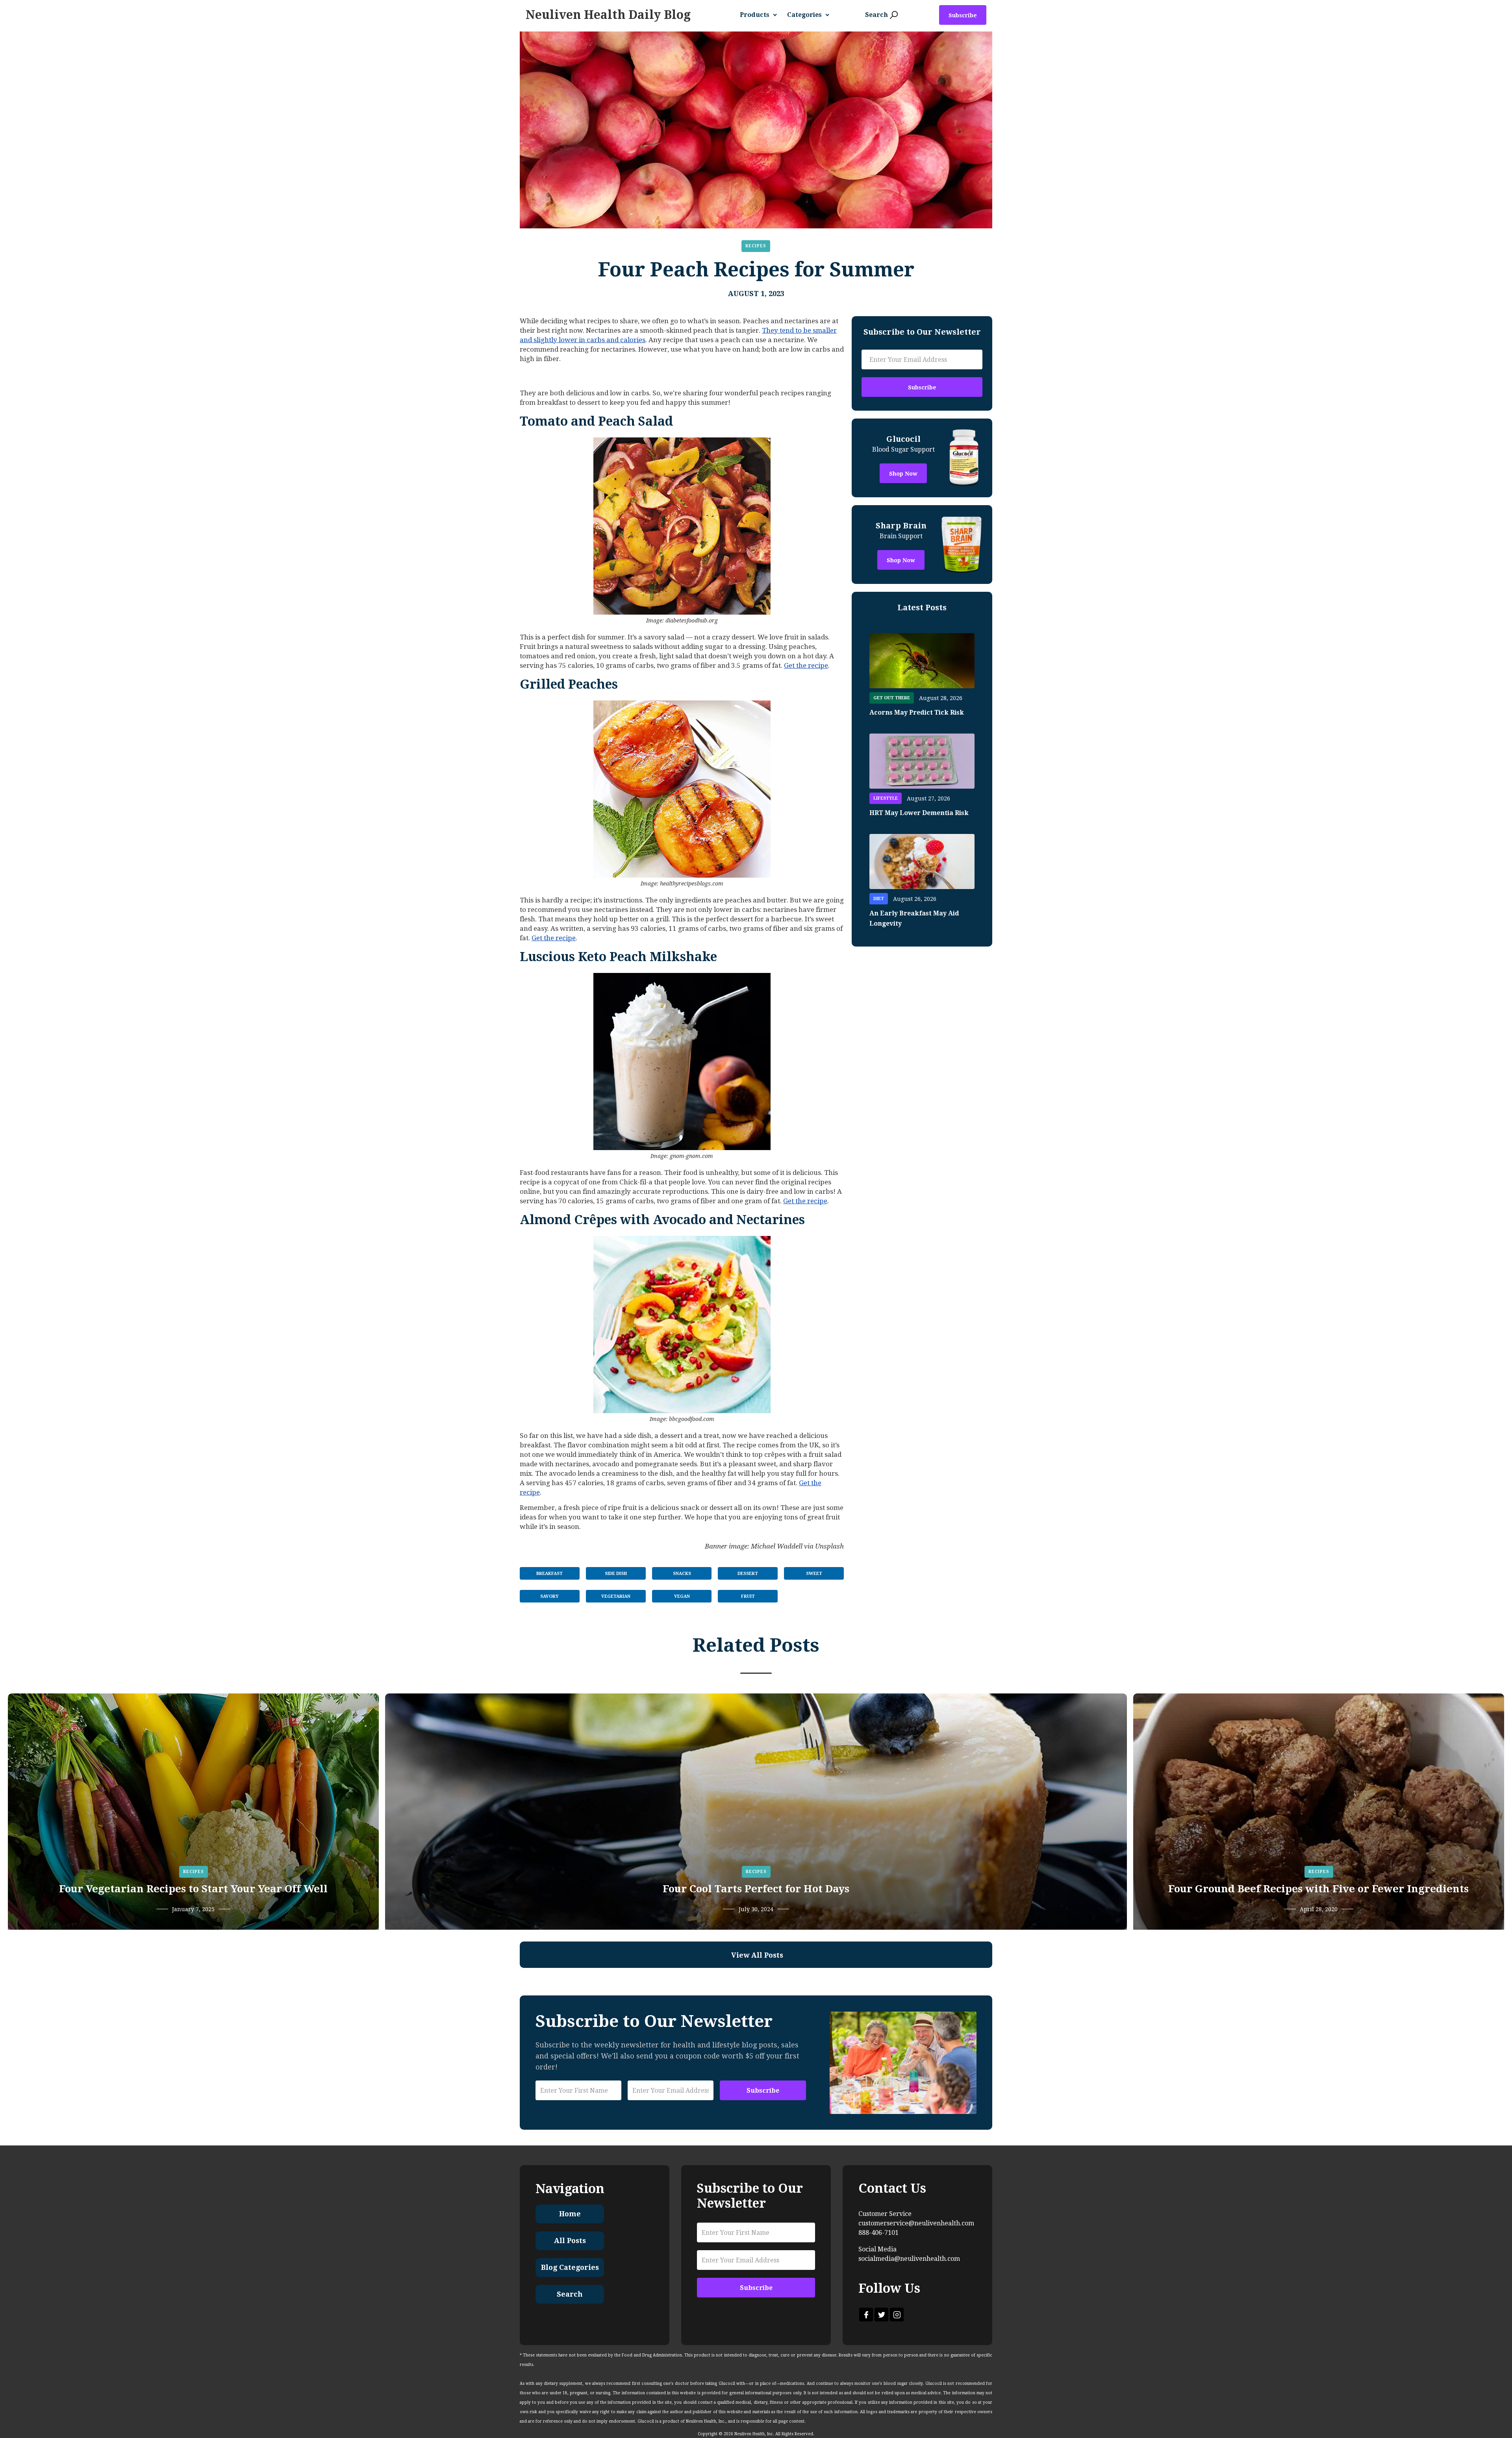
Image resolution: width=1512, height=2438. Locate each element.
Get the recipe (806, 665)
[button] (762, 15)
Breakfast (549, 1574)
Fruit (748, 1596)
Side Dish (616, 1574)
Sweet (814, 1574)
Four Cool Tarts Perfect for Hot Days (756, 1889)
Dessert (748, 1574)
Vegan (682, 1596)
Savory (549, 1596)
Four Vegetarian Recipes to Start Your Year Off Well (193, 1889)
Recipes (756, 246)
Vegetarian (616, 1596)
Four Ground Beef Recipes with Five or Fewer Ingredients (1318, 1889)
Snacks (682, 1574)
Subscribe (963, 15)
